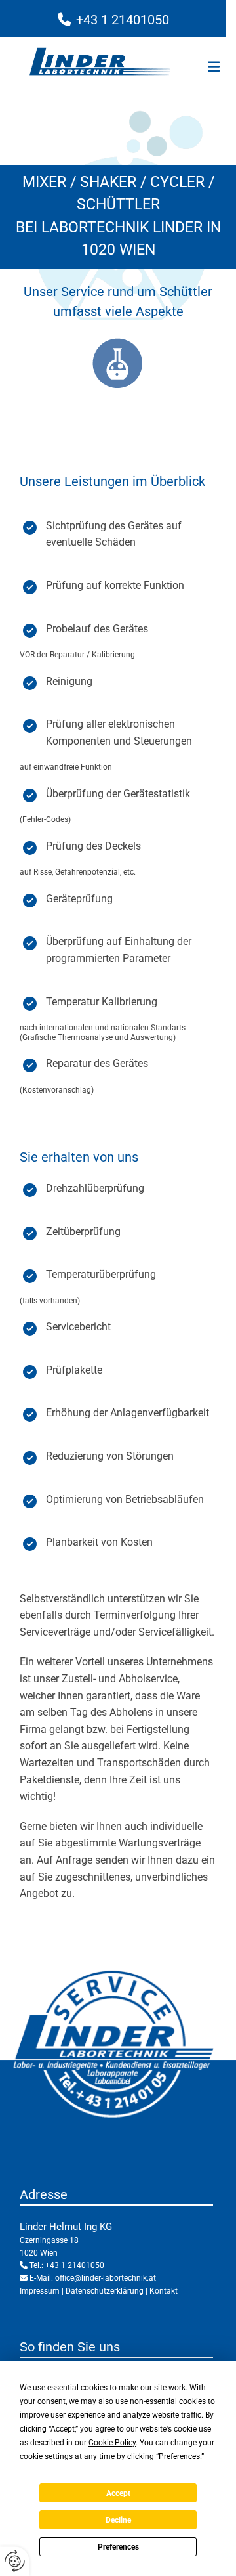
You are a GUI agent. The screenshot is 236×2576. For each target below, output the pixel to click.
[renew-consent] (15, 2561)
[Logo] (100, 62)
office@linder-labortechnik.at (106, 2278)
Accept (118, 2493)
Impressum (40, 2291)
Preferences (118, 2547)
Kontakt (164, 2291)
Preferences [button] (179, 2456)
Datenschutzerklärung (105, 2291)
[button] (208, 68)
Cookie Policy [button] (112, 2443)
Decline (118, 2520)
